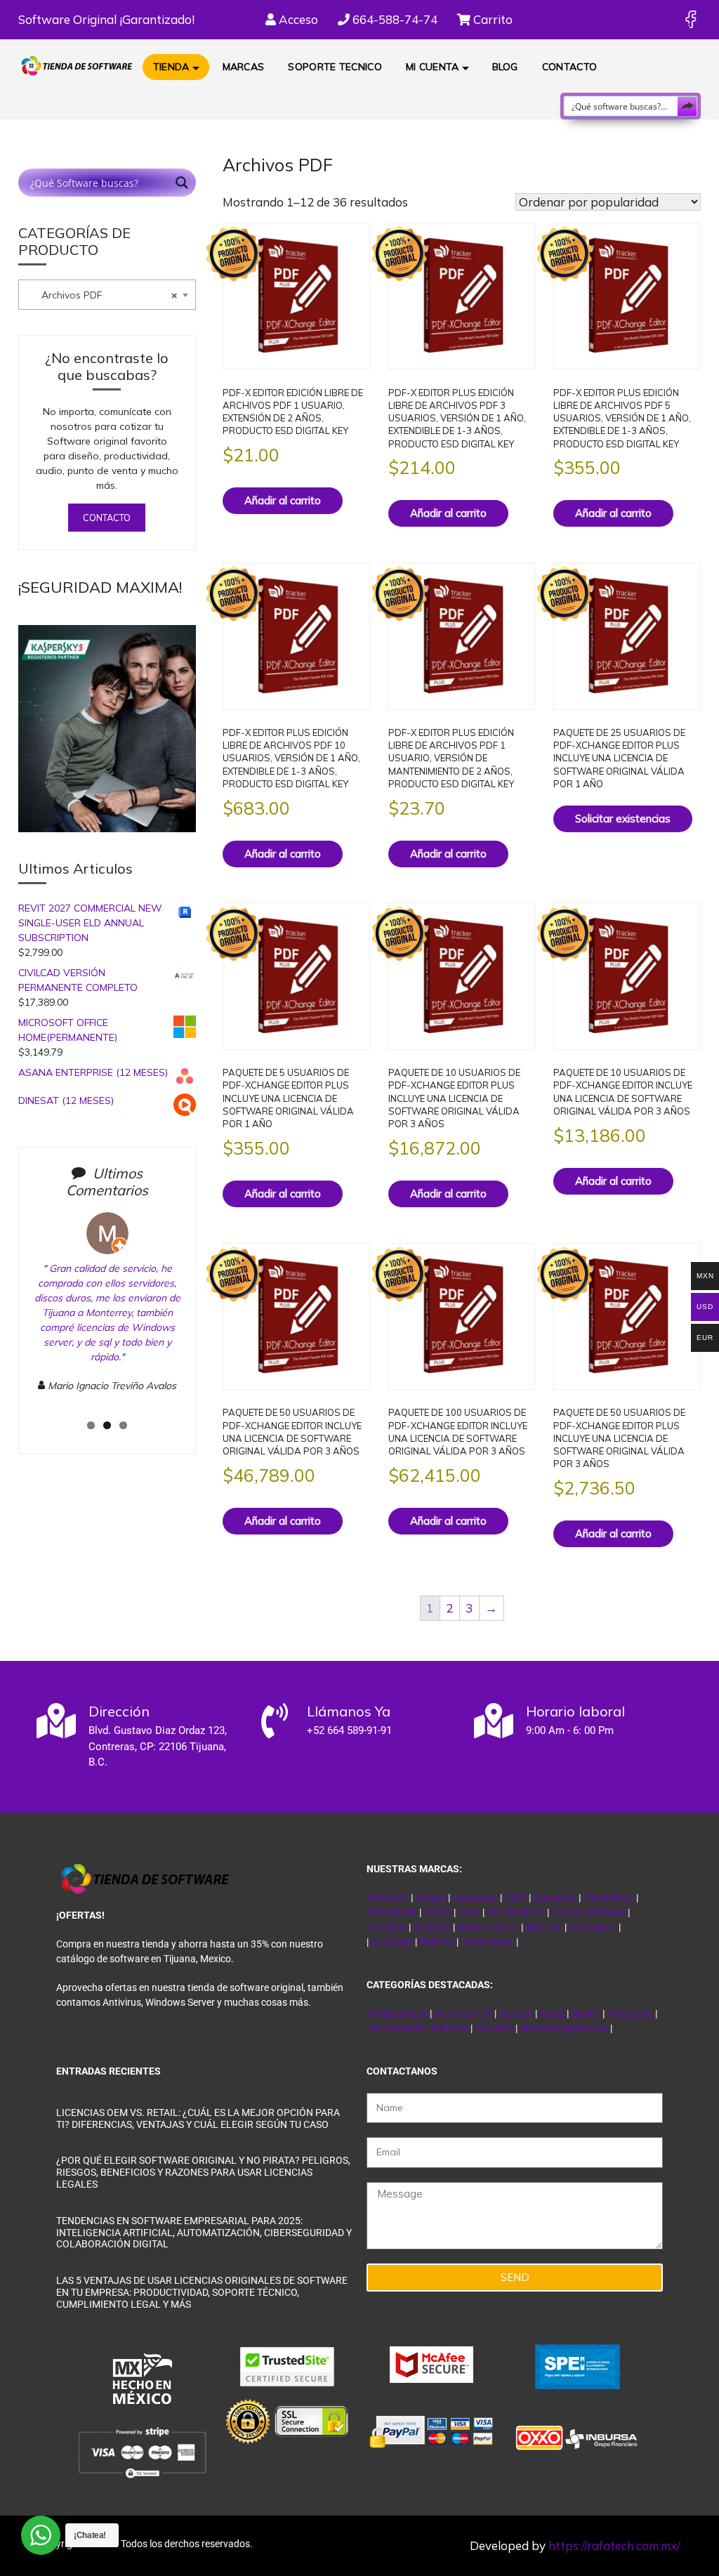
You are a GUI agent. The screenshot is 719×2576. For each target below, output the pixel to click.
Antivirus (495, 2028)
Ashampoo (593, 1927)
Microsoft (388, 1898)
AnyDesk (433, 1927)
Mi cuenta (433, 67)
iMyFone (544, 1927)
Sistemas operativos (564, 2028)
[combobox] (107, 295)
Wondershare (517, 1912)
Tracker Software (588, 1912)
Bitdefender (392, 1912)
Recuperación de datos (418, 2028)
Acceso (297, 19)
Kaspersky (475, 1898)
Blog (505, 67)
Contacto (569, 67)
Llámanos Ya (349, 1711)
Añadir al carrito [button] (283, 500)
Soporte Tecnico (335, 67)
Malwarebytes (488, 1927)
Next (206, 1323)
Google (430, 1898)
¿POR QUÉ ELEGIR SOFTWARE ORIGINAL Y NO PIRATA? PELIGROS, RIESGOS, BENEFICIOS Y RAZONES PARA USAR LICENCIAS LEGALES (203, 2172)
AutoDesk (393, 1942)
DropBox (389, 1927)
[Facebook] (691, 19)
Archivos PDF (463, 2013)
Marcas (244, 67)
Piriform (437, 1942)
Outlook (516, 2013)
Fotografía (630, 2013)
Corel (469, 1912)
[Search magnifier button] (687, 106)
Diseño (587, 2013)
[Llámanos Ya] (275, 1721)
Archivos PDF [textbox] (101, 295)
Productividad (397, 2013)
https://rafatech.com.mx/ (614, 2545)
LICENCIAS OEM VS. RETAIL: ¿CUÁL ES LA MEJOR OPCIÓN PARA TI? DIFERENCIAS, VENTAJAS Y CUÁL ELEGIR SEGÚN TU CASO (198, 2118)
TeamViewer (487, 1942)
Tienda (171, 67)
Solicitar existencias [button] (623, 819)
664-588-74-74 (394, 19)
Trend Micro (608, 1898)
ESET (515, 1898)
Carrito (492, 19)
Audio (552, 2013)
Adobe (437, 1912)
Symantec (555, 1898)
